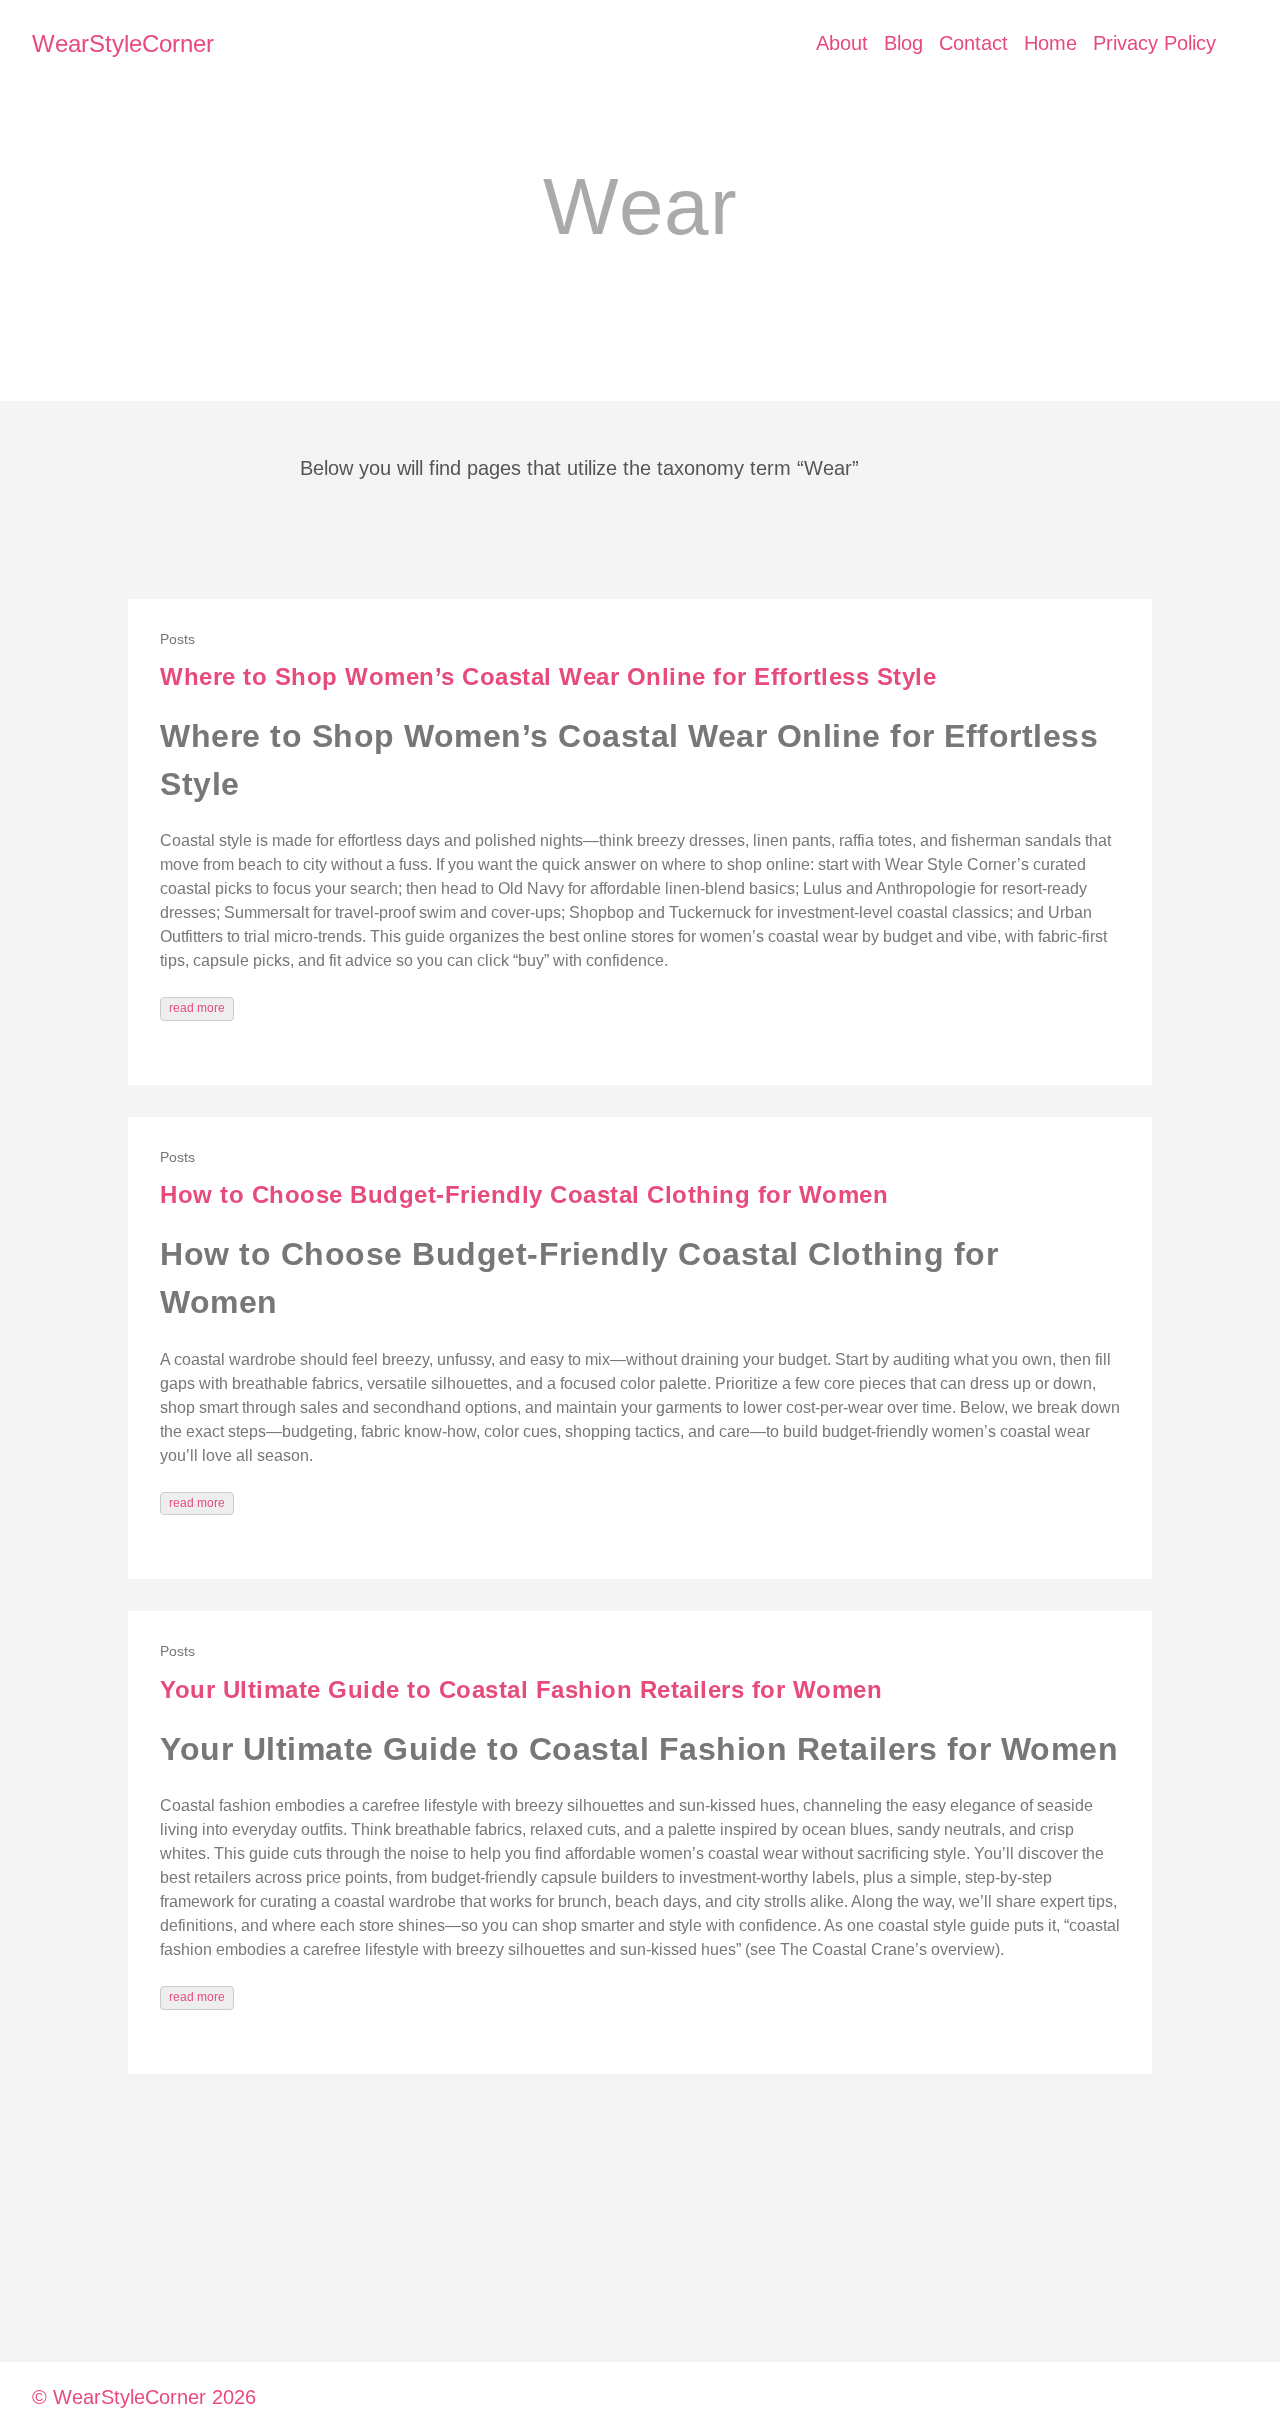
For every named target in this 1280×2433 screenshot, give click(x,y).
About (842, 43)
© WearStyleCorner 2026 (144, 2397)
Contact (973, 43)
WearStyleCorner (123, 43)
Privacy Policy (1154, 43)
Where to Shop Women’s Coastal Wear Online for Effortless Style (548, 676)
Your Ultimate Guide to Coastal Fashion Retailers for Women (521, 1689)
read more (197, 1008)
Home (1050, 43)
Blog (903, 43)
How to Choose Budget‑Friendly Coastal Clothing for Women (524, 1194)
